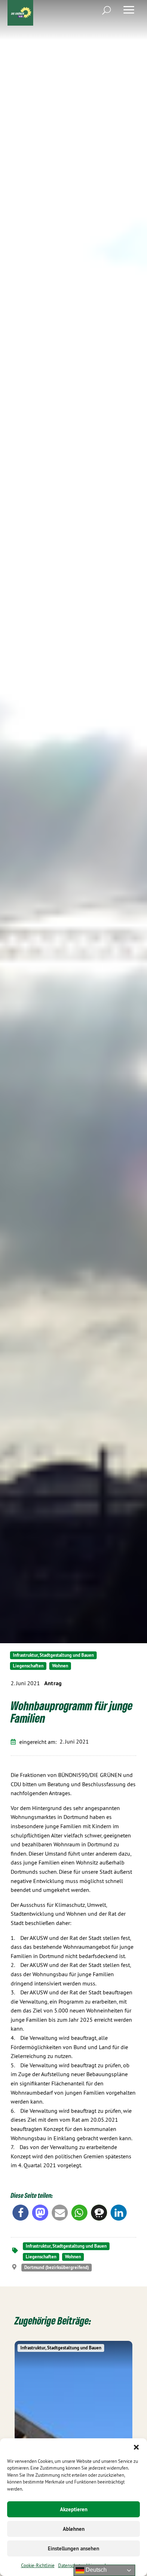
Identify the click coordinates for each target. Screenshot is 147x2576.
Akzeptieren (74, 2509)
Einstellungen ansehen (73, 2548)
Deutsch (95, 2570)
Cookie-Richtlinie (38, 2565)
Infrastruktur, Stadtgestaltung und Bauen (53, 1655)
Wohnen (60, 1666)
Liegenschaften (28, 1666)
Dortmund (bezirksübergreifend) (57, 2267)
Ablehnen (74, 2529)
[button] (136, 2447)
